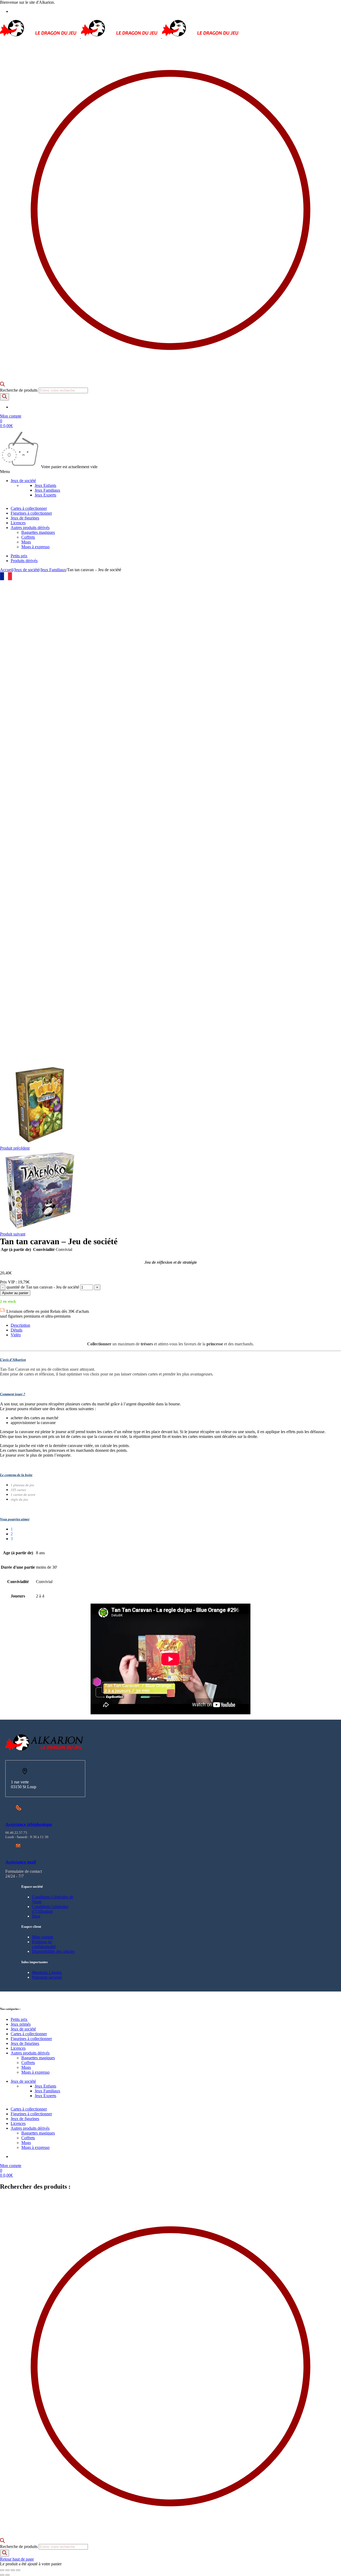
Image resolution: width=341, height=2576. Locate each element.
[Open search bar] (2, 385)
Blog (36, 1916)
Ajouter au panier (15, 1293)
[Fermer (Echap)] (18, 2570)
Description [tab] (20, 1325)
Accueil (7, 570)
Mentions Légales (47, 1972)
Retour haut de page (17, 2559)
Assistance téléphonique (29, 1824)
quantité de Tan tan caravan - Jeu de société (43, 1287)
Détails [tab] (17, 1330)
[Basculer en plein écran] (7, 2570)
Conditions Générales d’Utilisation (50, 1909)
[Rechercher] (5, 397)
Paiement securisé (47, 1977)
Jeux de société (27, 570)
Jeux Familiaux (47, 490)
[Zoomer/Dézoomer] (2, 2570)
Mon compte (43, 1937)
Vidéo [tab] (16, 1335)
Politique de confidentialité (44, 1944)
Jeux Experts (45, 495)
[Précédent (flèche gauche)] (2, 2575)
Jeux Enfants (45, 485)
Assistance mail (21, 1862)
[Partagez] (13, 2570)
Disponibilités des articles (53, 1951)
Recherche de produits (19, 390)
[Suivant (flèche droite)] (7, 2575)
